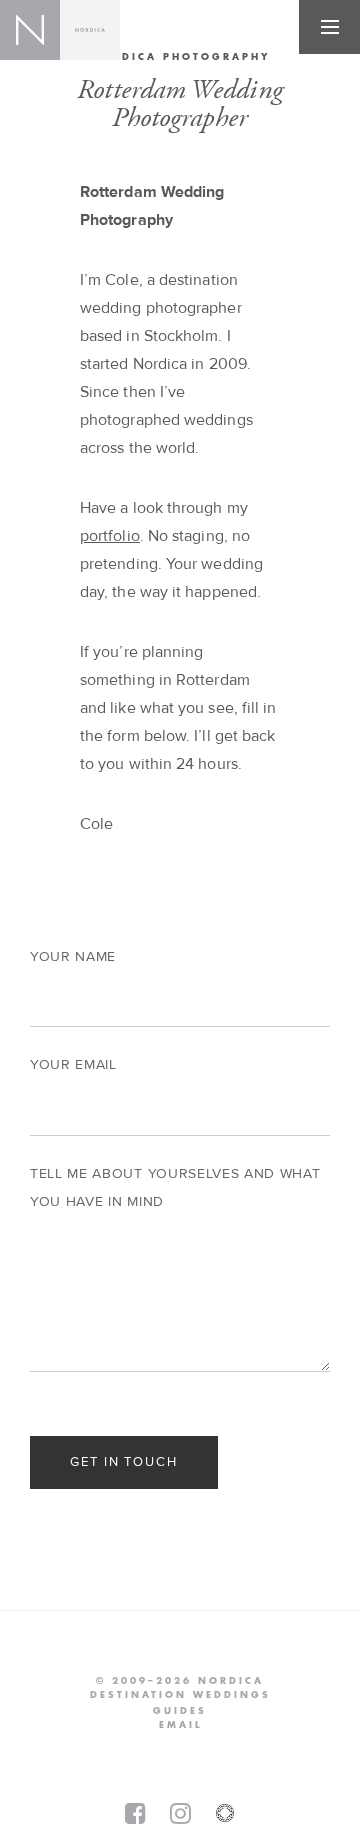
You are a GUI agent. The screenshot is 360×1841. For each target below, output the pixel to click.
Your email (73, 1065)
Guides (180, 1711)
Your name (73, 957)
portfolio (110, 536)
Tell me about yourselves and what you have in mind (175, 1188)
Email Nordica (180, 1725)
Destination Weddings (180, 1695)
